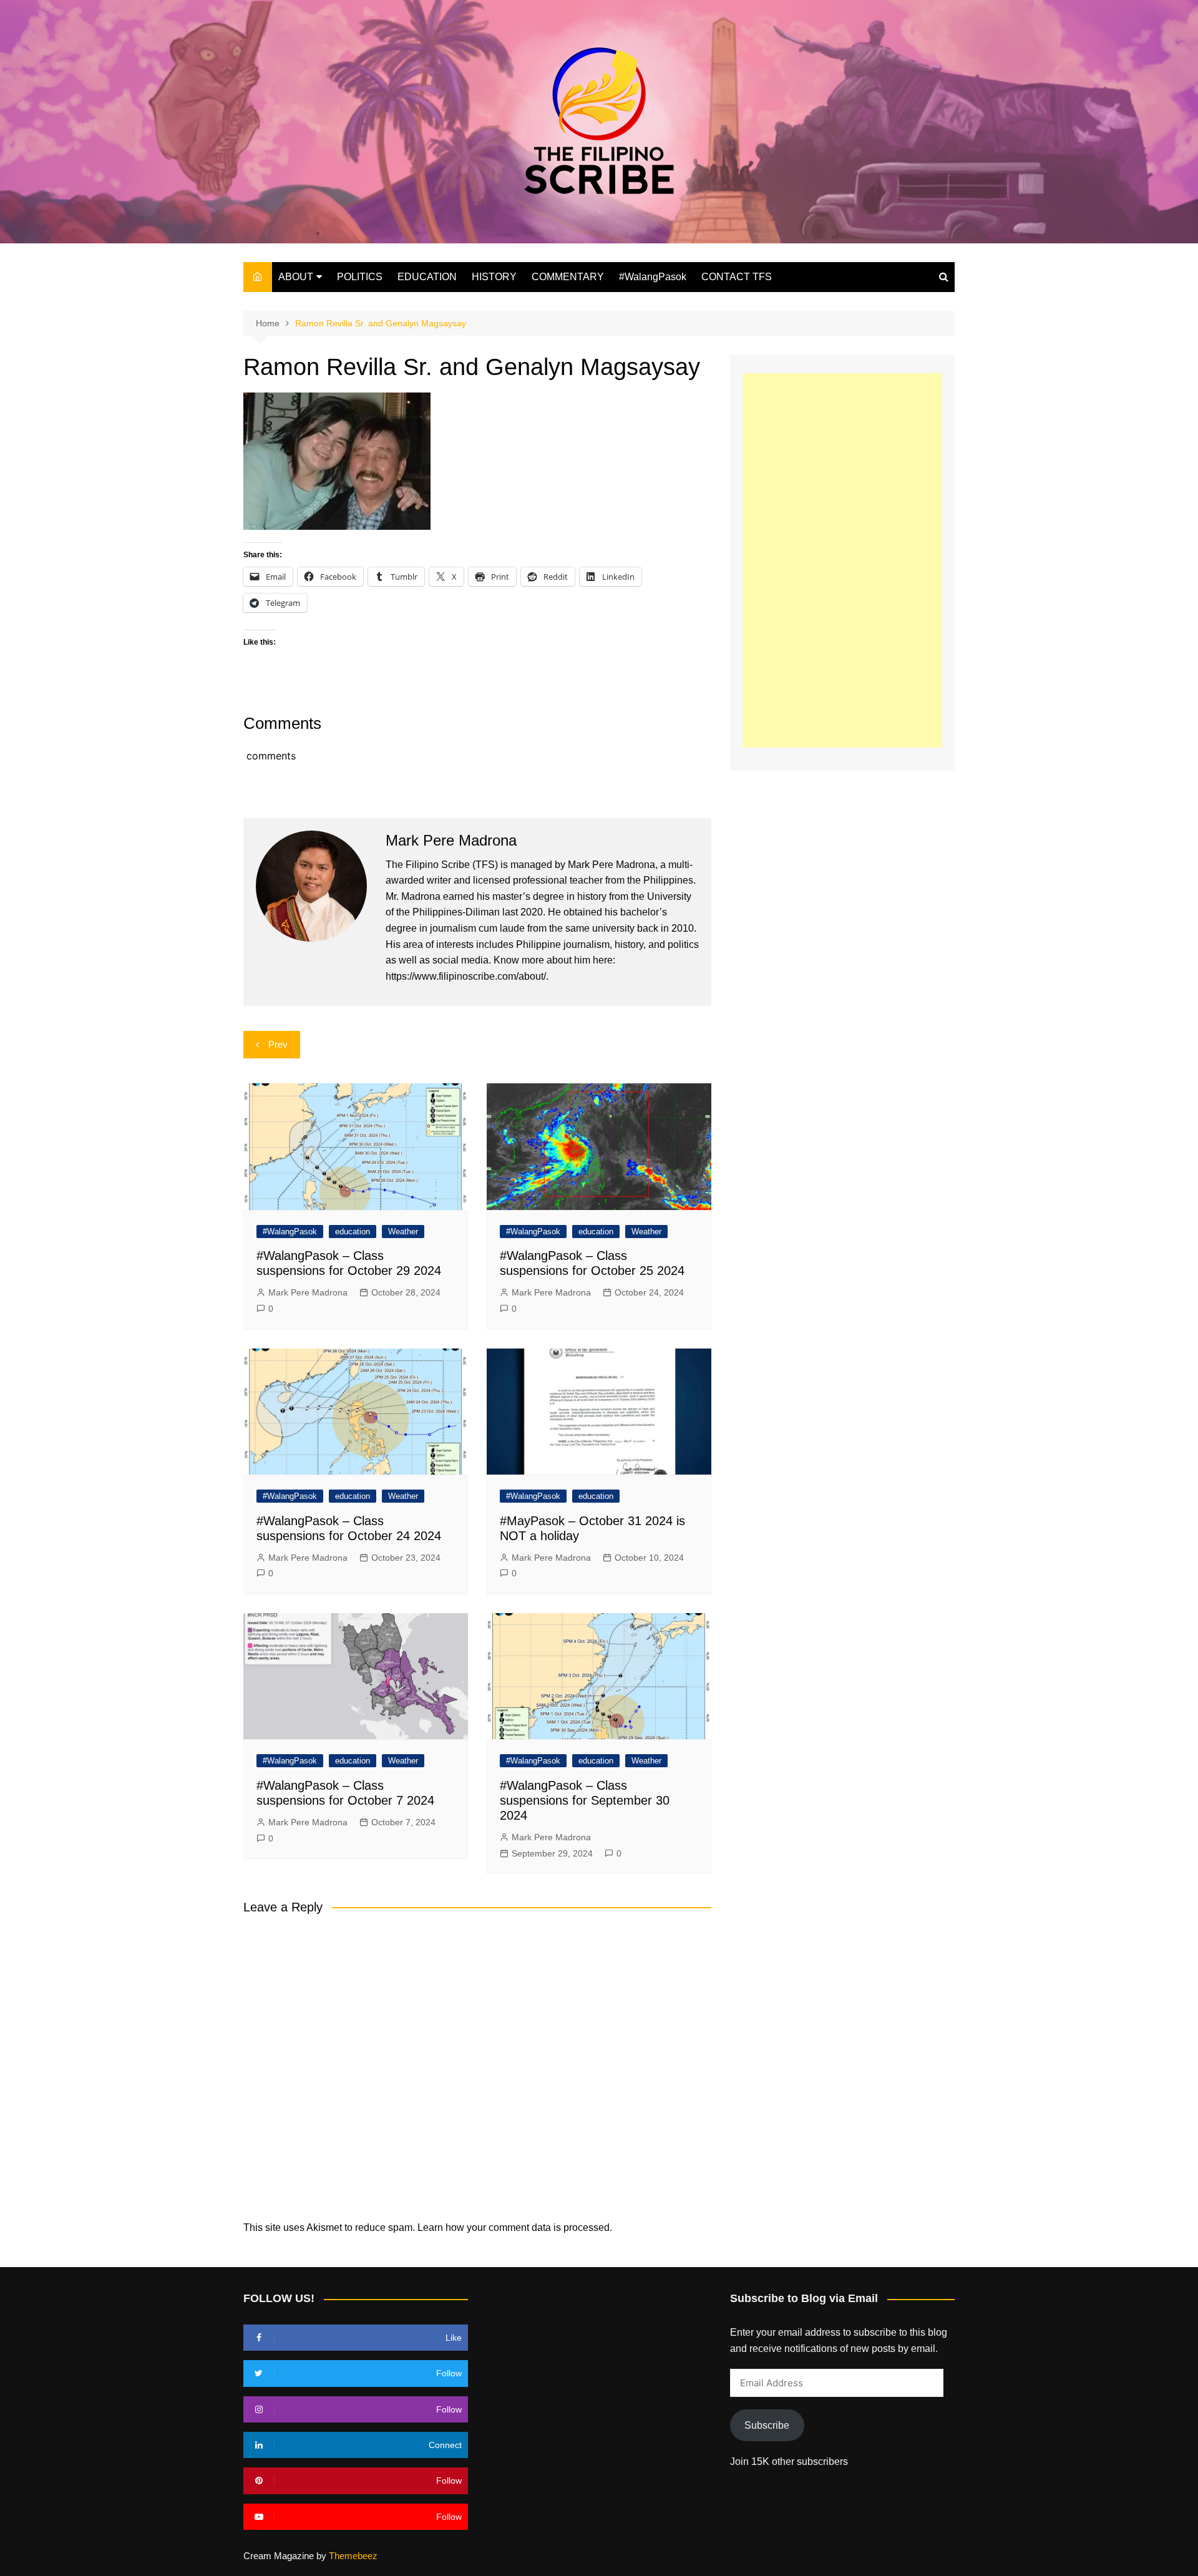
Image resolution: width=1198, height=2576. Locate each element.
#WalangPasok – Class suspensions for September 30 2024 (585, 1800)
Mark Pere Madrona (308, 1292)
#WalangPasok (653, 277)
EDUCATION (427, 277)
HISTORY (494, 277)
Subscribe (767, 2425)
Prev (278, 1044)
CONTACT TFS (737, 277)
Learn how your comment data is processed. (515, 2227)
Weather (403, 1232)
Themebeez (353, 2556)
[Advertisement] (842, 560)
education (353, 1232)
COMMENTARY (568, 277)
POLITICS (360, 277)
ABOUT (296, 277)
